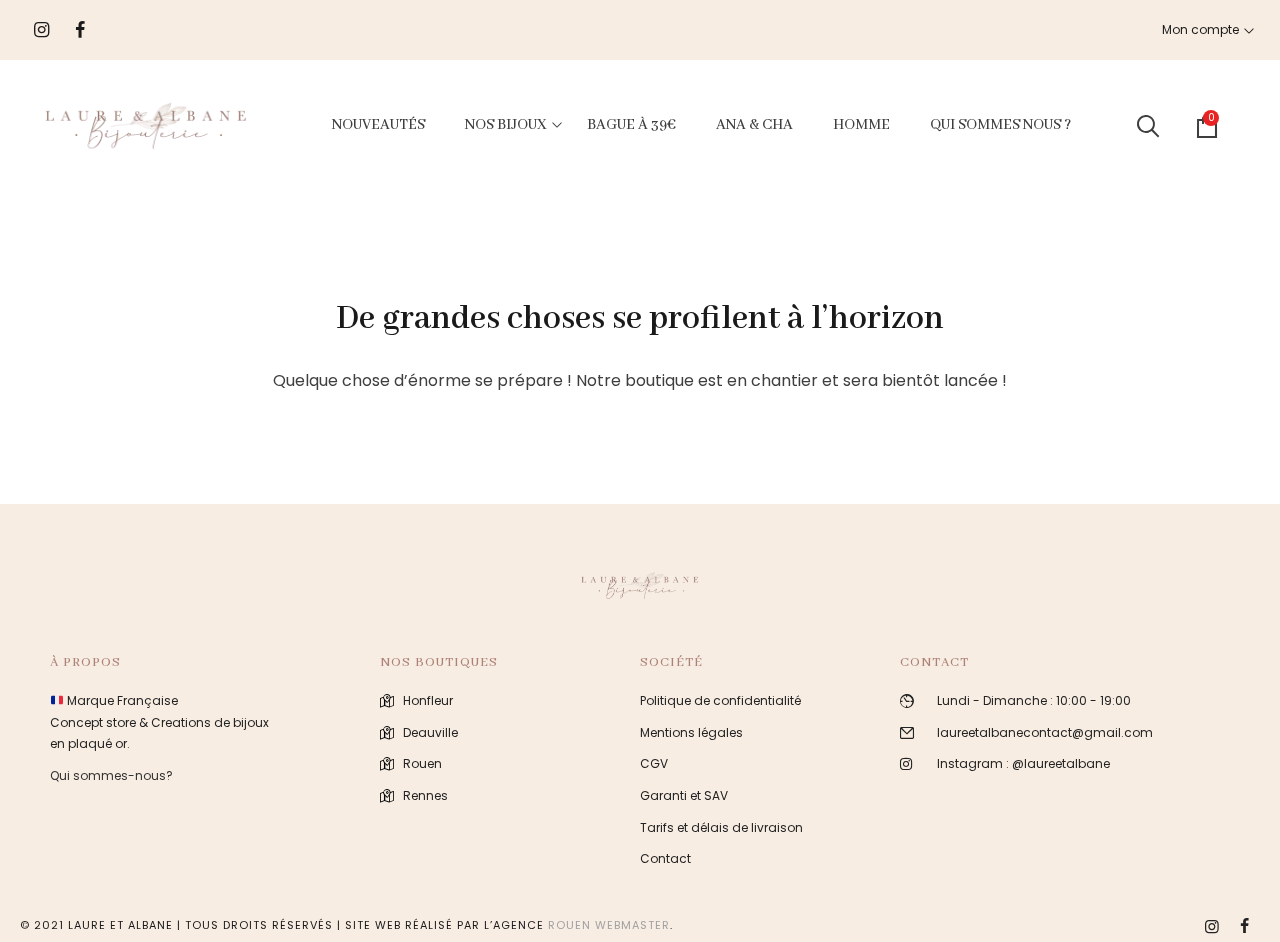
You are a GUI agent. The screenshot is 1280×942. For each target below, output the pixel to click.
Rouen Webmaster (609, 925)
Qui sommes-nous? (111, 775)
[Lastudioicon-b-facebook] (1244, 926)
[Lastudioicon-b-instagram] (1212, 926)
